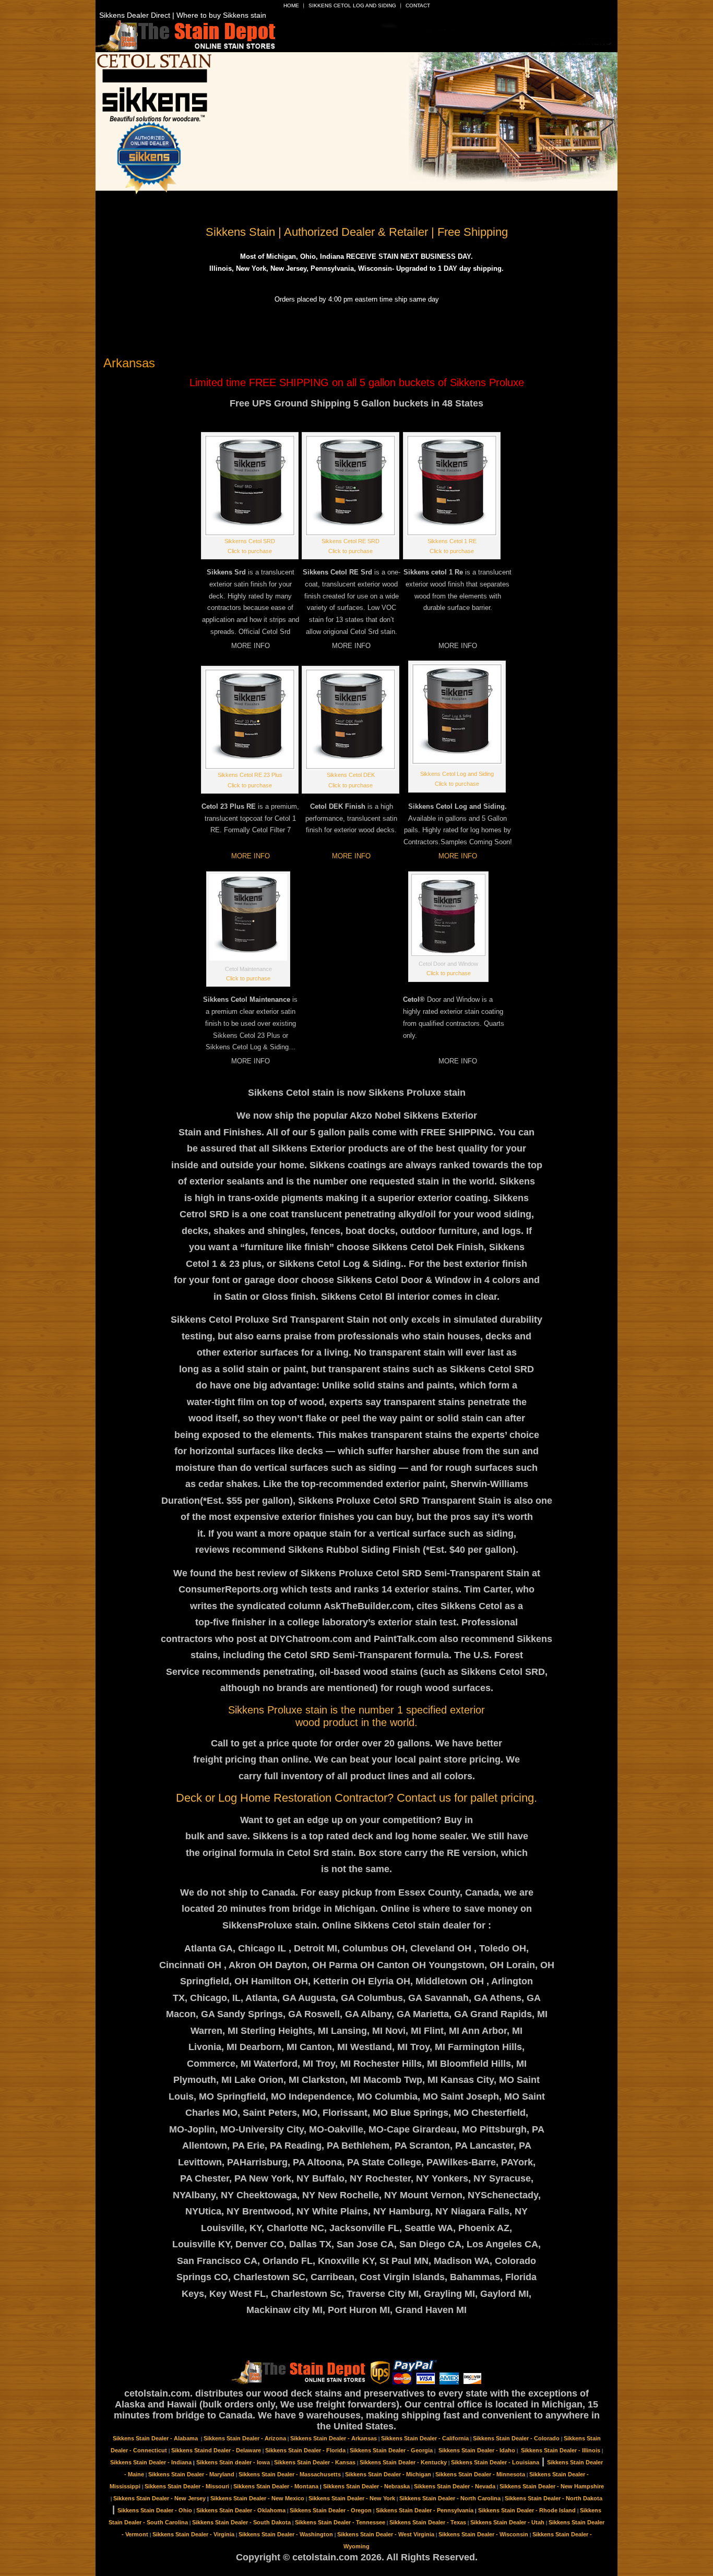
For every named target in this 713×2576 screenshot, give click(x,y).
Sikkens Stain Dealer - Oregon (331, 2510)
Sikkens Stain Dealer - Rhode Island (527, 2510)
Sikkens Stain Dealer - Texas (428, 2522)
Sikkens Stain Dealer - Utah (507, 2522)
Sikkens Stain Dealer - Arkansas (334, 2438)
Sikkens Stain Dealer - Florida (305, 2450)
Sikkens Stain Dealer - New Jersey (159, 2498)
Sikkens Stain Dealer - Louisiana (495, 2462)
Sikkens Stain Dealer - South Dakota (241, 2522)
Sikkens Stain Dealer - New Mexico (257, 2498)
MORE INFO (251, 856)
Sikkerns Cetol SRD (250, 541)
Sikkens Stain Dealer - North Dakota (554, 2498)
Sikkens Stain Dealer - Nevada (455, 2486)
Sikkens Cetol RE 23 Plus (250, 775)
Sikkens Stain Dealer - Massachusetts (290, 2474)
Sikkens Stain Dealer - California (425, 2438)
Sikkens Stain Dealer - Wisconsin (483, 2534)
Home (291, 5)
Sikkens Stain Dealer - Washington (286, 2534)
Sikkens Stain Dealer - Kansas (315, 2462)
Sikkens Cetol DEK (351, 775)
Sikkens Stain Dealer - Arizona (245, 2438)
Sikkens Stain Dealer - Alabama (156, 2438)
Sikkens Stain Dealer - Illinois (561, 2450)
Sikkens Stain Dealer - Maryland (191, 2474)
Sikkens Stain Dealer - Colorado (516, 2438)
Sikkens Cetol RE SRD (350, 541)
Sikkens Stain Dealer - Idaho (477, 2450)
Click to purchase (250, 551)
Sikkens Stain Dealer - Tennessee (340, 2522)
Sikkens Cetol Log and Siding (352, 5)
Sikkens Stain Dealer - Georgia (391, 2450)
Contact (418, 5)
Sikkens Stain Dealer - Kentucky (403, 2462)
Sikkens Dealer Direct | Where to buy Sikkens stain (183, 15)
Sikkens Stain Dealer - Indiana (151, 2462)
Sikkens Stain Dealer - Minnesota (480, 2474)
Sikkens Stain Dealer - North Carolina (450, 2498)
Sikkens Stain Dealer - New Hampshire (552, 2486)
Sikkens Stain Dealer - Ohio (155, 2510)
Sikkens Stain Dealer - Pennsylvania (425, 2510)
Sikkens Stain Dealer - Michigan (388, 2474)
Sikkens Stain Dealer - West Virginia (386, 2534)
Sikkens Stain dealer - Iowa (233, 2462)
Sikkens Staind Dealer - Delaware (216, 2450)
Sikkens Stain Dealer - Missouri (187, 2486)
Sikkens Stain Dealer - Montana (276, 2486)
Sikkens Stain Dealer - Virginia (193, 2534)
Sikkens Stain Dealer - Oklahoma (241, 2510)
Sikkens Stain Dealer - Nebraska (366, 2486)
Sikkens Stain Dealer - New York (352, 2498)
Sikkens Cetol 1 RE (452, 541)
